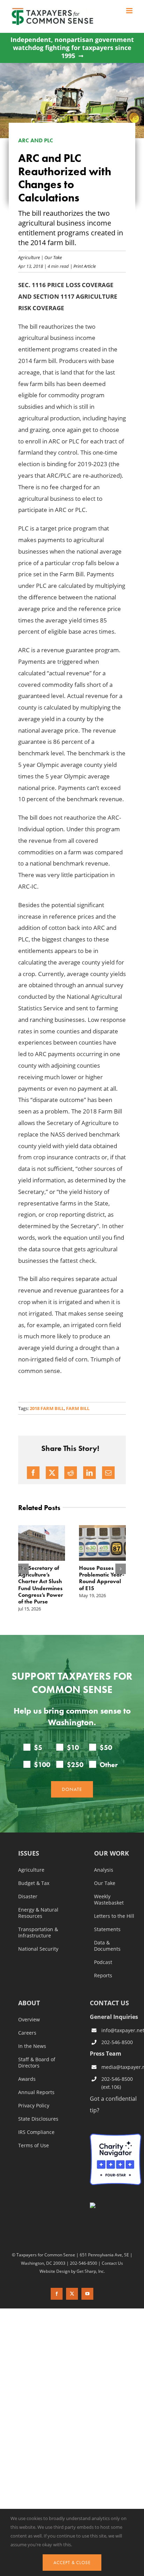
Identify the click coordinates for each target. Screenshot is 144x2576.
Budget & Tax (34, 1884)
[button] (23, 1569)
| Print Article (82, 266)
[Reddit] (71, 1473)
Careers (27, 2033)
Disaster (28, 1897)
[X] (52, 1473)
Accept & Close (72, 2563)
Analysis (104, 1870)
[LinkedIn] (89, 1473)
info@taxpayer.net (121, 2030)
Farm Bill (78, 1408)
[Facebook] (33, 1473)
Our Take (53, 257)
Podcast (103, 1963)
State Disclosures (38, 2119)
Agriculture (29, 257)
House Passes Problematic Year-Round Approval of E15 (102, 1578)
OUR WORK (111, 1854)
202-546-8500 (117, 2042)
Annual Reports (36, 2093)
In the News (32, 2047)
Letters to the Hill (114, 1916)
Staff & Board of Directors (37, 2063)
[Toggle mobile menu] (130, 11)
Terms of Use (34, 2146)
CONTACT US (109, 2003)
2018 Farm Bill (47, 1408)
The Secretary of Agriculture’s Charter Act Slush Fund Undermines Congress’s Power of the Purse (41, 1585)
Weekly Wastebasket (109, 1900)
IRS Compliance (36, 2133)
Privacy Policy (34, 2106)
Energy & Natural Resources (38, 1913)
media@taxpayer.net (121, 2067)
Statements (107, 1930)
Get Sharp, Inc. (91, 2271)
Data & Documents (107, 1946)
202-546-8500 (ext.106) (117, 2083)
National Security (38, 1949)
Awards (27, 2079)
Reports (103, 1976)
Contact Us (112, 2263)
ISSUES (29, 1854)
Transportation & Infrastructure (38, 1933)
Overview (29, 2020)
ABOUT (29, 2004)
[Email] (108, 1473)
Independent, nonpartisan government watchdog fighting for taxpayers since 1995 (72, 48)
